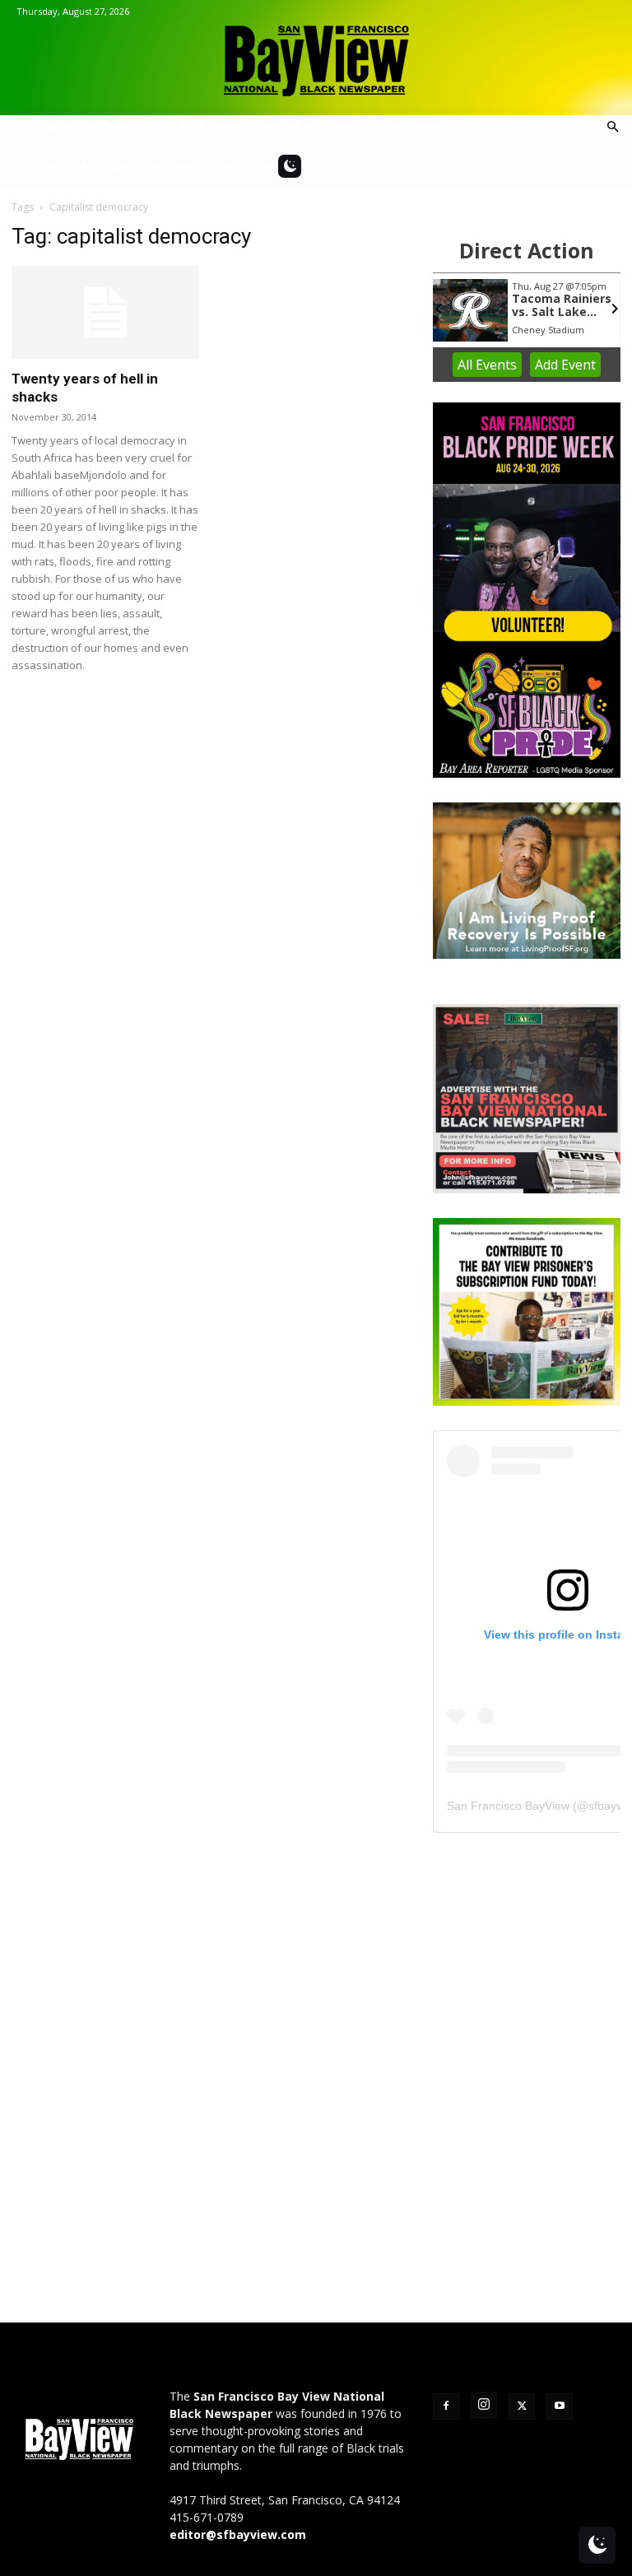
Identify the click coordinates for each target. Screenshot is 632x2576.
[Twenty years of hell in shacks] (105, 312)
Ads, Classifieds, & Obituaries (124, 166)
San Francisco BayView (508, 1806)
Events (65, 126)
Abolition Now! (260, 126)
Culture (182, 126)
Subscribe (406, 126)
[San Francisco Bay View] (316, 55)
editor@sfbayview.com (238, 2534)
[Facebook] (446, 2406)
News (121, 126)
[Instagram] (484, 2405)
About (243, 166)
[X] (522, 2406)
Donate (346, 126)
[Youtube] (560, 2406)
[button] (612, 127)
